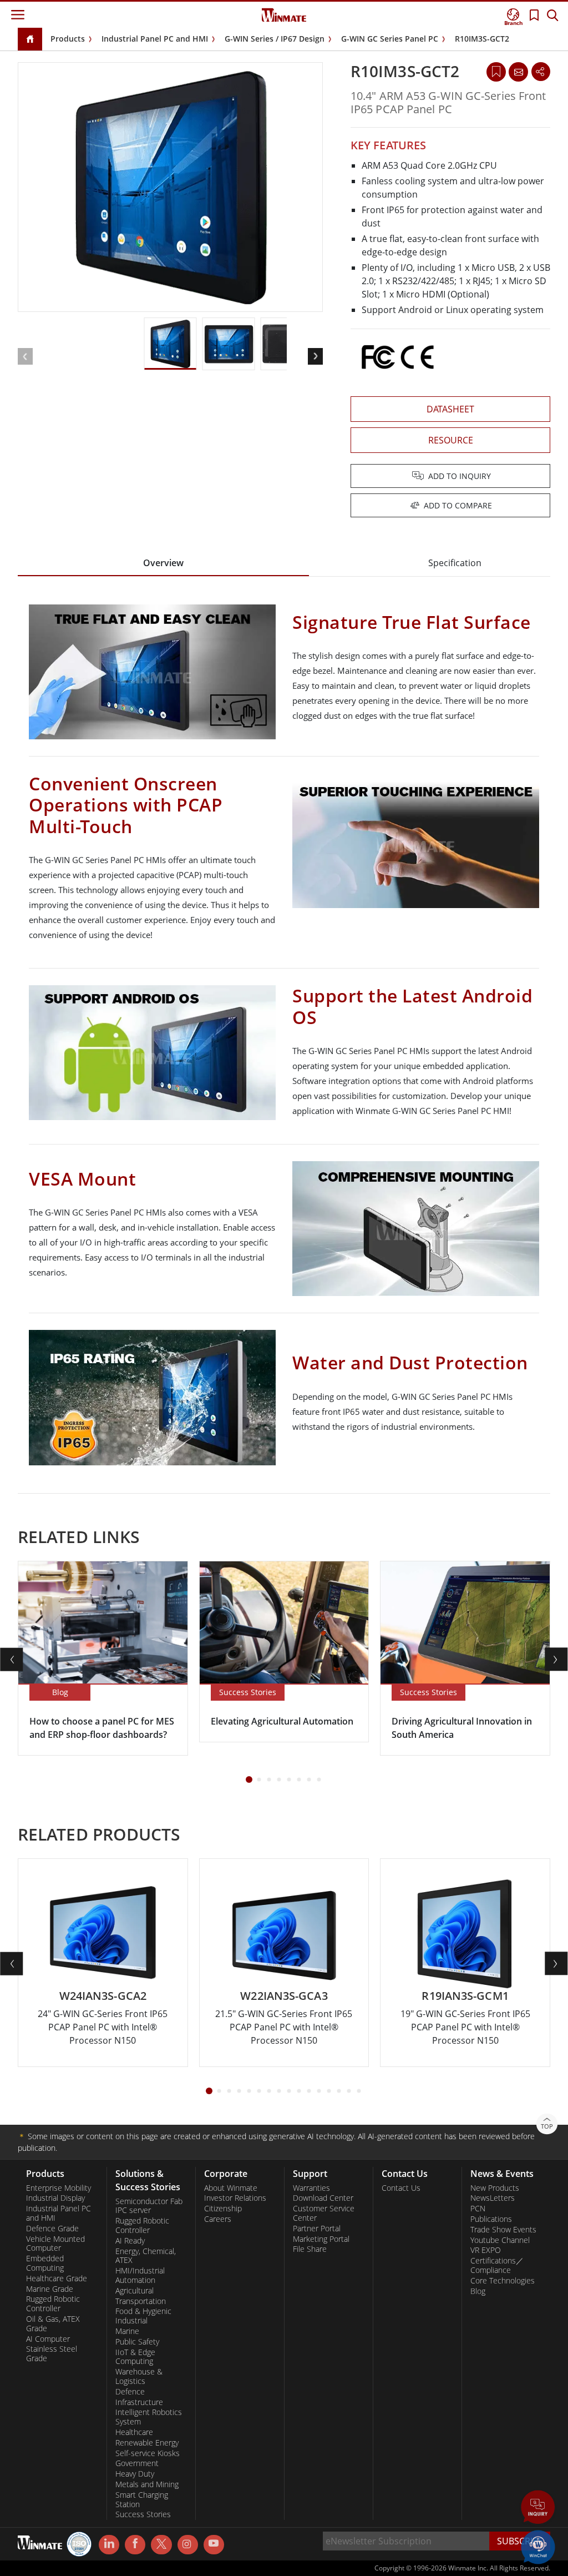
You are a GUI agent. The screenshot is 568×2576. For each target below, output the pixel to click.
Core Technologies (503, 2281)
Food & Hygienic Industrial (143, 2316)
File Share (310, 2249)
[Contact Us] (518, 72)
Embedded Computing (45, 2263)
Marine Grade (50, 2289)
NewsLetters (493, 2198)
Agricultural (135, 2291)
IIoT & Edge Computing (135, 2357)
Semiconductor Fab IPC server (149, 2206)
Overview (163, 563)
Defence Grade (52, 2229)
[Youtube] (214, 2545)
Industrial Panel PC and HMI (155, 39)
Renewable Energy (147, 2443)
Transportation (141, 2301)
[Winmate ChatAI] (538, 2546)
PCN (478, 2209)
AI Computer (48, 2339)
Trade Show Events (503, 2230)
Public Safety (137, 2342)
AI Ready (130, 2241)
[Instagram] (188, 2545)
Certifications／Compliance (497, 2265)
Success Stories (143, 2514)
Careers (218, 2219)
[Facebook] (135, 2545)
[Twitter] (161, 2544)
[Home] (30, 40)
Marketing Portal (321, 2239)
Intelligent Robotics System (149, 2417)
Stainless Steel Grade (52, 2354)
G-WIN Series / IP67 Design (275, 39)
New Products (495, 2188)
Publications (491, 2219)
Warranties (311, 2188)
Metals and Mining (147, 2484)
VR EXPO (486, 2250)
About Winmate (231, 2188)
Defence (130, 2392)
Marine (127, 2331)
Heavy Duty (135, 2474)
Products (68, 39)
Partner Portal (317, 2229)
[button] (538, 2508)
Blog (478, 2291)
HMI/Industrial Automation (140, 2275)
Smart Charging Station (142, 2500)
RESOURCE (451, 440)
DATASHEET (450, 409)
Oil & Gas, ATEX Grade (53, 2324)
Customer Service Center (324, 2213)
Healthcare (134, 2432)
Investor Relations (235, 2198)
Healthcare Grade (57, 2278)
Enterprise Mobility (59, 2188)
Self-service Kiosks (148, 2453)
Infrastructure (139, 2402)
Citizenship (223, 2209)
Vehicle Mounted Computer (55, 2244)
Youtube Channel (500, 2240)
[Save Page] (496, 71)
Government (137, 2463)
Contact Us (401, 2188)
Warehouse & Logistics (139, 2376)
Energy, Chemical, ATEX (146, 2256)
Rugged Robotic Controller (53, 2304)
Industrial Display (55, 2198)
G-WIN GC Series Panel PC (390, 39)
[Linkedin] (109, 2545)
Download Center (323, 2198)
